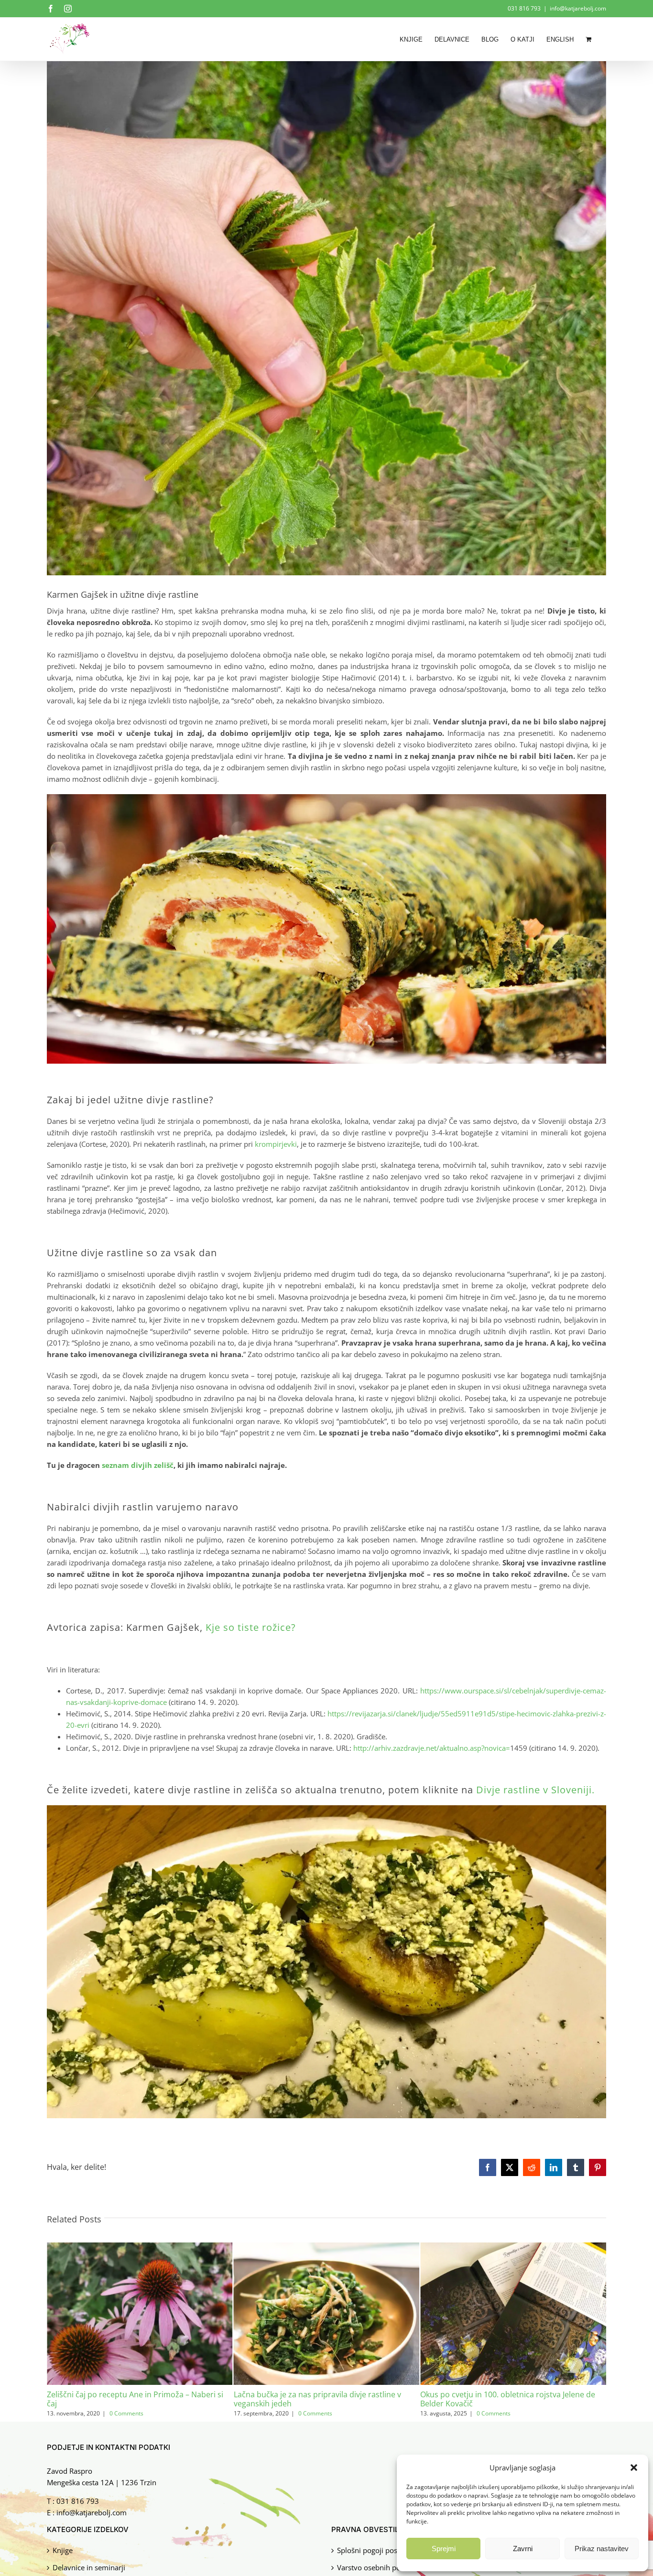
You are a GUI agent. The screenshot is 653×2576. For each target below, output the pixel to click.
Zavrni (523, 2549)
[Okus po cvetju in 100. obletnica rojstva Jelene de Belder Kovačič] (327, 2247)
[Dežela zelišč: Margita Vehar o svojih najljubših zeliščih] (513, 2247)
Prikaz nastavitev (602, 2549)
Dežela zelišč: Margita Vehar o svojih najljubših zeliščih (504, 2399)
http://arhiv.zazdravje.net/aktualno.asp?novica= (432, 1748)
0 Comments (128, 2413)
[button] (634, 2468)
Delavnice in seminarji (89, 2568)
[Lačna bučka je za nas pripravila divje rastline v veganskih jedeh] (140, 2247)
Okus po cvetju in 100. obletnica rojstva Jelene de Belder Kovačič (321, 2399)
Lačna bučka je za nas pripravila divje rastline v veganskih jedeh (131, 2399)
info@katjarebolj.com (578, 8)
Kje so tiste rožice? (251, 1627)
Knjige (63, 2550)
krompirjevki (276, 1144)
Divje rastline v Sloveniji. (535, 1790)
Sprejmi (444, 2549)
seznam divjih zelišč (138, 1465)
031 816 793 (78, 2501)
